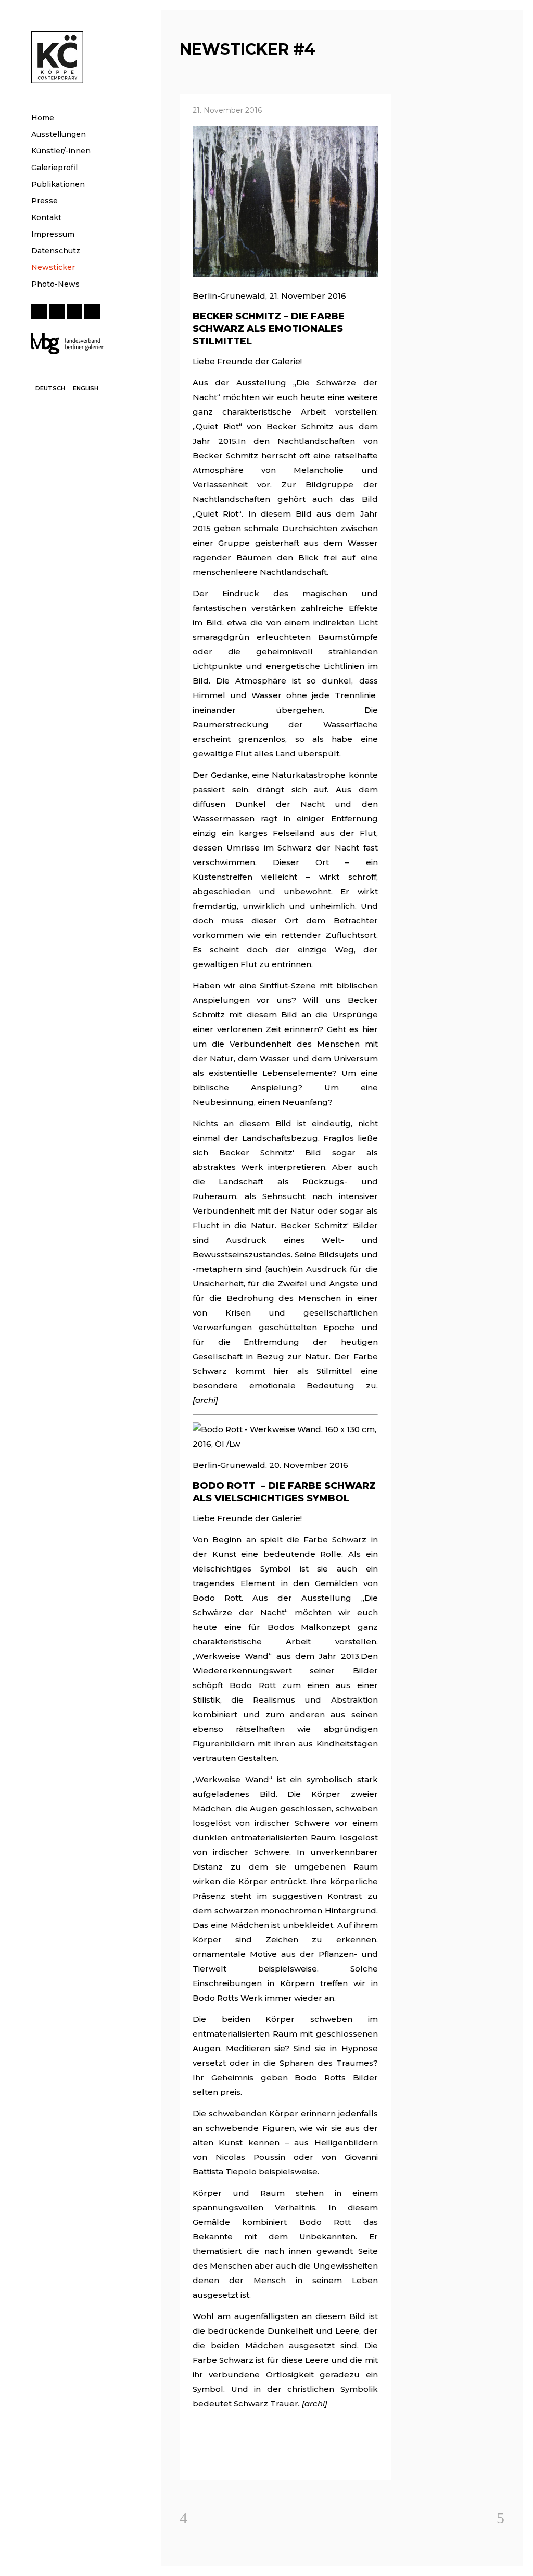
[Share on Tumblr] (264, 2459)
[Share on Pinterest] (281, 2459)
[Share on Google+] (231, 2459)
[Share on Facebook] (198, 2459)
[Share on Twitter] (214, 2459)
